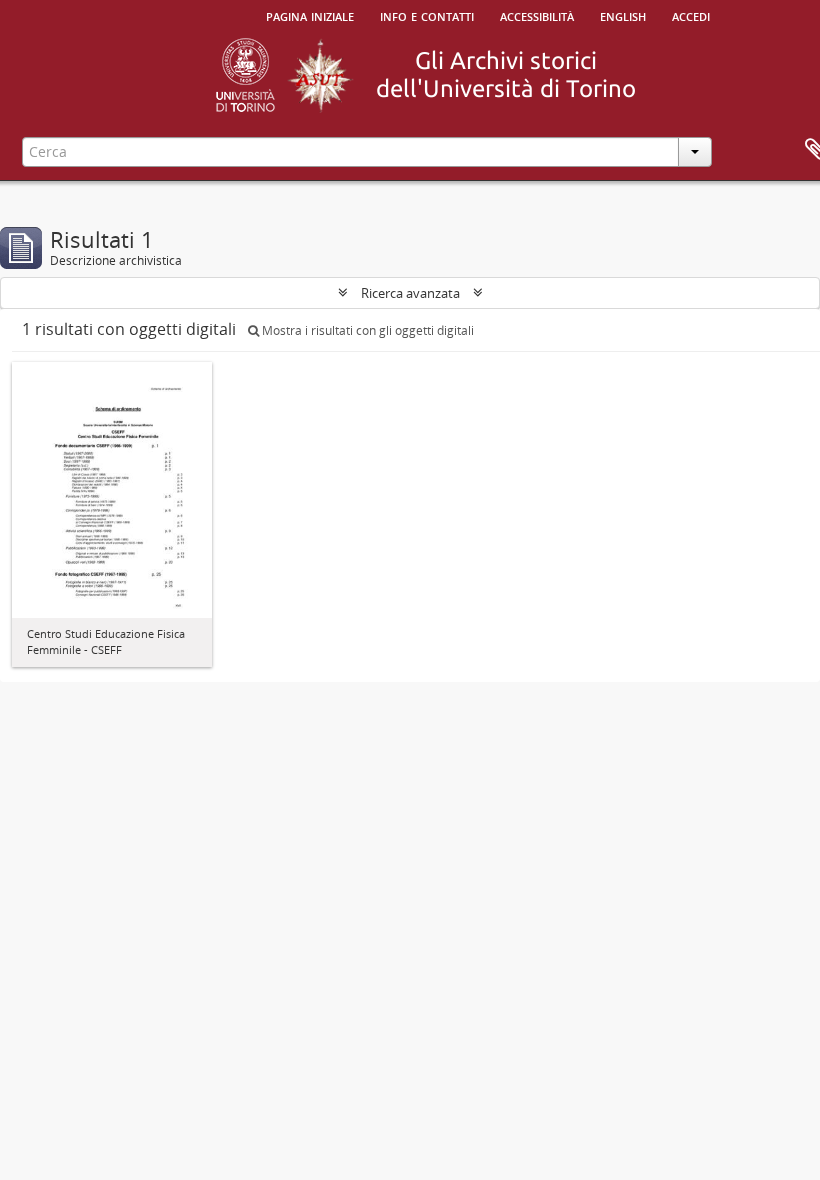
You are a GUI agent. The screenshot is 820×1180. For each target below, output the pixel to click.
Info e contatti (427, 15)
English (623, 15)
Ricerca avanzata (410, 293)
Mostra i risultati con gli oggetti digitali (366, 330)
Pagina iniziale (310, 15)
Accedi (691, 15)
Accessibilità (537, 15)
